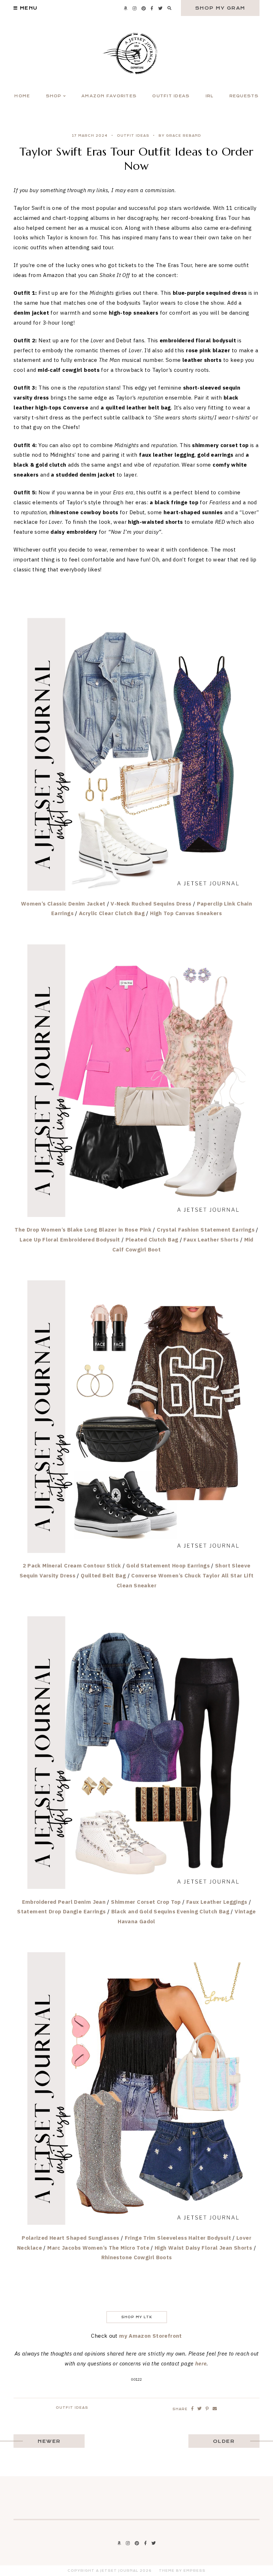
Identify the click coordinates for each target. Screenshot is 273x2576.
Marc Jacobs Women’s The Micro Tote (98, 2248)
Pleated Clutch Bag (152, 1240)
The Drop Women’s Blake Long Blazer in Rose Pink (83, 1230)
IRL (210, 96)
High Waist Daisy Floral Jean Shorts (203, 2248)
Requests (244, 96)
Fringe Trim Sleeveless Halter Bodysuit (178, 2238)
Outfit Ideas (171, 96)
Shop (54, 96)
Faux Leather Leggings (217, 1902)
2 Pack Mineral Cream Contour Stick (72, 1566)
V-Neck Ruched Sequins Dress (151, 904)
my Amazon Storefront (151, 2336)
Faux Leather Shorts (211, 1240)
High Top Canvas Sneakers (186, 913)
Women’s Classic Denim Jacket (63, 904)
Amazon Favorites (109, 96)
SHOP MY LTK (137, 2317)
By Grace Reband (180, 136)
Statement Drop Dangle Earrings (61, 1911)
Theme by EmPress (182, 2571)
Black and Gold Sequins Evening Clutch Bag (170, 1911)
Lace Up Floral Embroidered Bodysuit (70, 1240)
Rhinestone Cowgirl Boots (137, 2257)
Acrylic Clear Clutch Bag (112, 913)
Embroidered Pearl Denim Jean (64, 1902)
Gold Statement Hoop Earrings (168, 1566)
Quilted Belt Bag (103, 1575)
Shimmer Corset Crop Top (146, 1902)
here (201, 2363)
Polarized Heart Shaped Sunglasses (70, 2238)
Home (22, 96)
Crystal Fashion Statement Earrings (206, 1230)
